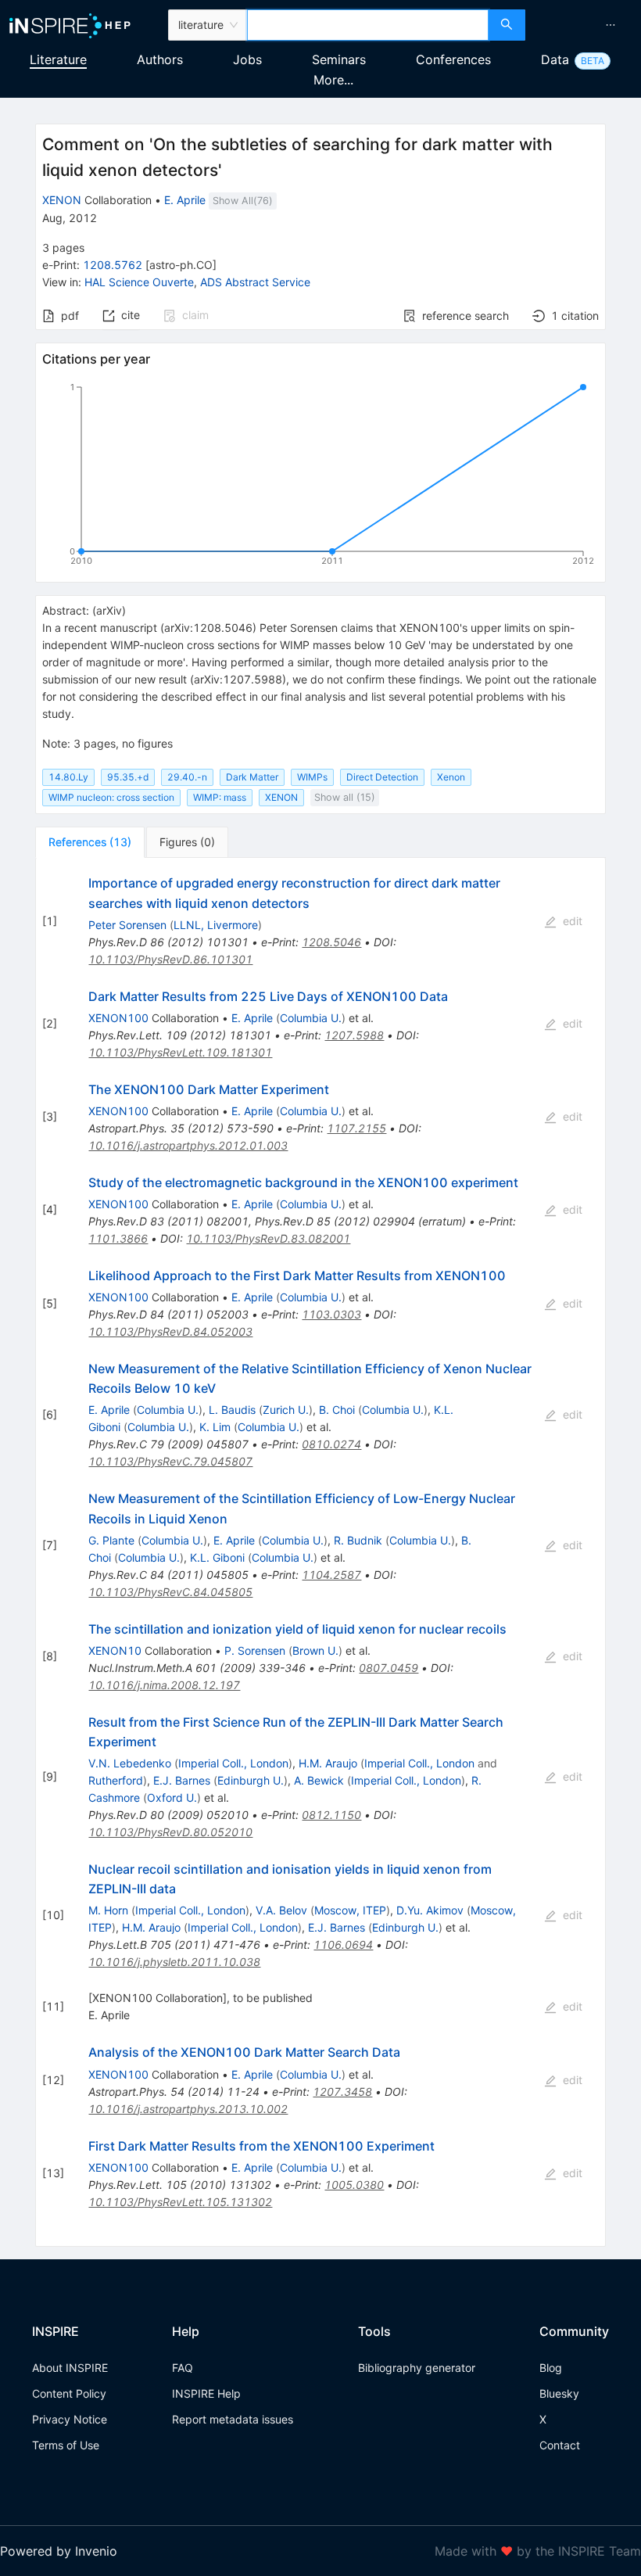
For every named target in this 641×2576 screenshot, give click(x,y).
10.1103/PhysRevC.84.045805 (170, 1592)
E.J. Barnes (182, 1780)
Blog (551, 2368)
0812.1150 (331, 1815)
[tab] (90, 842)
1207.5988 (354, 1035)
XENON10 (115, 1650)
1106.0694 (343, 1945)
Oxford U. (172, 1797)
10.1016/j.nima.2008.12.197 (164, 1685)
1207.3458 (342, 2092)
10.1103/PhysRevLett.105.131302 (180, 2202)
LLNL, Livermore (216, 925)
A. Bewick (319, 1780)
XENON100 (118, 1018)
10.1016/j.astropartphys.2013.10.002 (188, 2109)
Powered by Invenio (59, 2551)
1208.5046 (331, 942)
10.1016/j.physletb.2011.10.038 (174, 1962)
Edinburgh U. (251, 1780)
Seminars (339, 59)
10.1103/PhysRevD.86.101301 (170, 959)
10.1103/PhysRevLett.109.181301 (180, 1052)
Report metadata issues (233, 2419)
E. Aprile (185, 200)
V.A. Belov (281, 1910)
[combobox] (368, 25)
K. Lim (215, 1427)
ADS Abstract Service (255, 282)
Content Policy (69, 2393)
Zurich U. (286, 1410)
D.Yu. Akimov (430, 1910)
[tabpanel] (320, 1552)
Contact (560, 2445)
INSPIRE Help (206, 2393)
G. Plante (111, 1540)
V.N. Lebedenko (130, 1763)
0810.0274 (331, 1444)
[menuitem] (611, 25)
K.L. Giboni (217, 1557)
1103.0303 (331, 1314)
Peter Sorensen (127, 925)
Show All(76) (243, 201)
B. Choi (337, 1410)
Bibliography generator (417, 2368)
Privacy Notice (70, 2419)
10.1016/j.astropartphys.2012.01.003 (188, 1145)
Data (555, 59)
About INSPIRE (70, 2368)
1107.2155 (356, 1128)
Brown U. (315, 1650)
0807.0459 (389, 1668)
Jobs (247, 59)
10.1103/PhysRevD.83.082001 (268, 1238)
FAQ (183, 2368)
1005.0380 (354, 2185)
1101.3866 (118, 1238)
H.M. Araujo (328, 1763)
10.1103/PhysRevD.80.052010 (170, 1832)
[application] (320, 477)
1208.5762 (113, 265)
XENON (62, 200)
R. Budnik (358, 1540)
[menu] (585, 25)
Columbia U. (311, 1018)
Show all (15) (345, 797)
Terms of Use (66, 2445)
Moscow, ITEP (350, 1910)
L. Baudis (232, 1410)
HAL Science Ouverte (139, 282)
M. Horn (108, 1910)
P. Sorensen (255, 1650)
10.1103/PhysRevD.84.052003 (170, 1331)
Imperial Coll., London (233, 1763)
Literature (58, 59)
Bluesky (559, 2393)
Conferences (453, 59)
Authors (160, 59)
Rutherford (116, 1780)
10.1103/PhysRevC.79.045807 (170, 1461)
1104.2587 (331, 1575)
